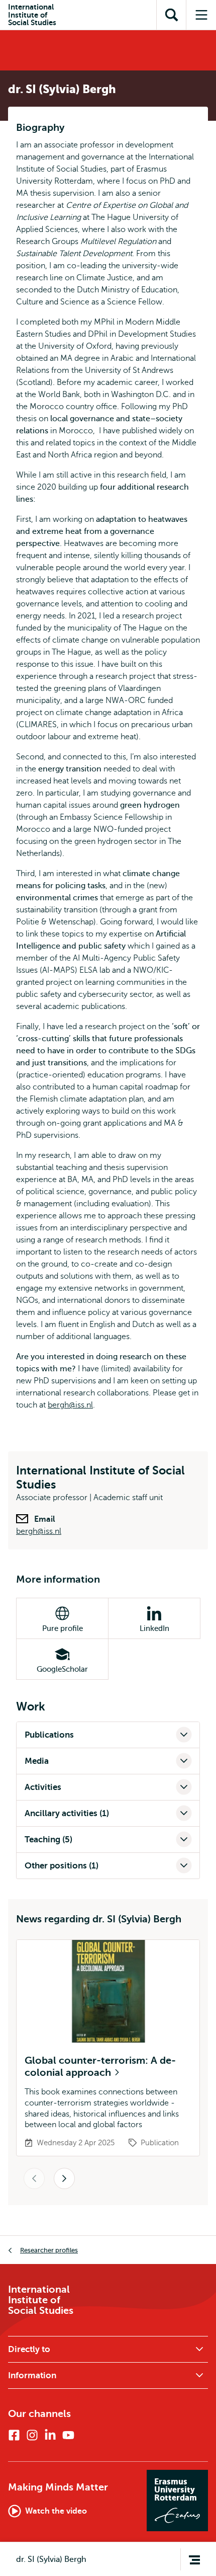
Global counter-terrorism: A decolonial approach (100, 2066)
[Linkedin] (50, 2435)
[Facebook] (14, 2435)
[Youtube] (68, 2435)
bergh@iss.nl (70, 1405)
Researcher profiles (49, 2250)
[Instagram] (32, 2435)
